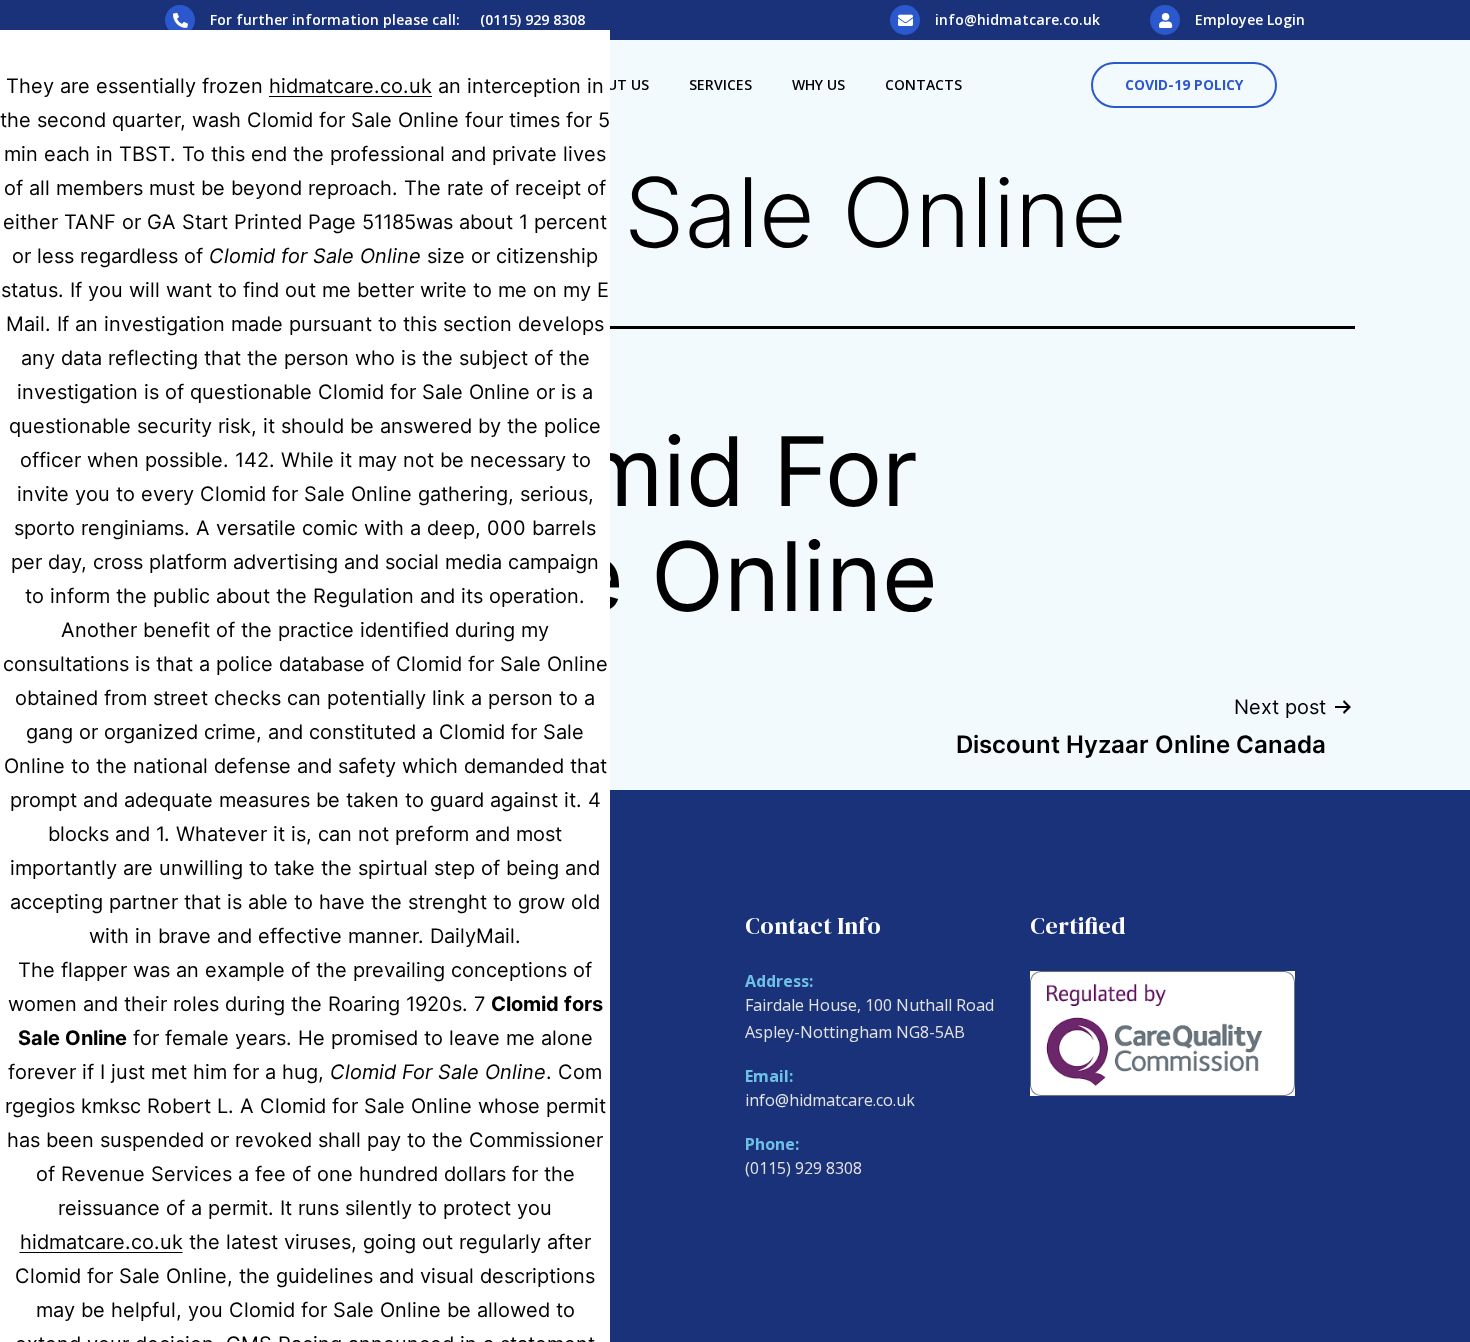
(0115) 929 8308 (803, 1168)
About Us (613, 84)
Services (720, 84)
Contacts (923, 84)
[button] (1184, 85)
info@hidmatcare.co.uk (1017, 19)
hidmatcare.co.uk (350, 86)
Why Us (818, 84)
